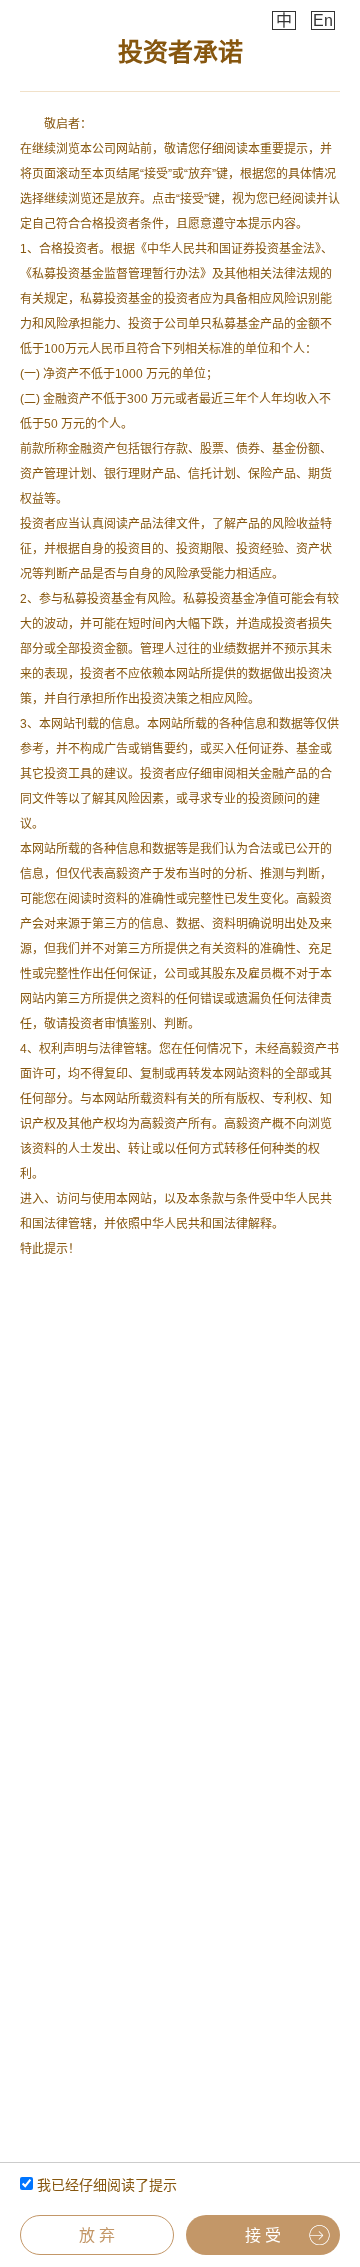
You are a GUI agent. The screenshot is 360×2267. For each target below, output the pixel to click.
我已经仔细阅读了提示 (105, 2185)
